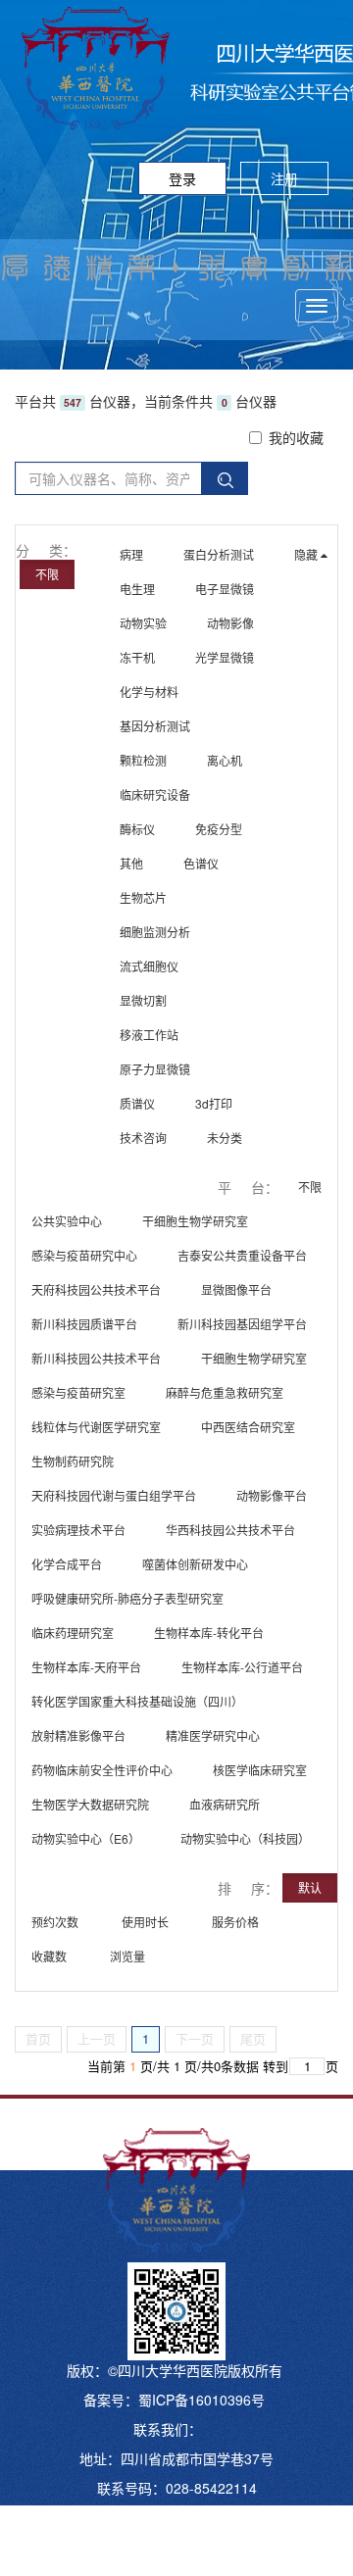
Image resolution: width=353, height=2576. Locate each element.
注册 (284, 178)
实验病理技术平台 (78, 1530)
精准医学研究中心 (213, 1735)
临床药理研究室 (73, 1633)
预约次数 (56, 1922)
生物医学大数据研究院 (90, 1804)
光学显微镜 (225, 657)
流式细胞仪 (149, 966)
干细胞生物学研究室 (195, 1221)
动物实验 (143, 623)
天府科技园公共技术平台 (96, 1289)
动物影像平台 (272, 1495)
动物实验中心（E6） (86, 1838)
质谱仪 (137, 1103)
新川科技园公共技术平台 (96, 1358)
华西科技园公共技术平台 (230, 1530)
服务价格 (237, 1922)
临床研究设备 (155, 794)
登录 (182, 178)
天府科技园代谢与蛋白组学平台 (114, 1495)
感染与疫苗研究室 (78, 1392)
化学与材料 (149, 692)
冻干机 (137, 657)
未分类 (225, 1138)
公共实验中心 (67, 1221)
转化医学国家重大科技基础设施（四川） (137, 1701)
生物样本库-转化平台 (209, 1633)
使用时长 (147, 1922)
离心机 (225, 760)
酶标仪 (137, 829)
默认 (310, 1887)
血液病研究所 (225, 1804)
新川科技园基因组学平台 (242, 1324)
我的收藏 (296, 437)
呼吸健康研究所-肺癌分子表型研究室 (127, 1598)
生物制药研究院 (73, 1461)
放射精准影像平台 (78, 1735)
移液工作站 (149, 1035)
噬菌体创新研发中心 (195, 1564)
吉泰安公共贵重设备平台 (242, 1255)
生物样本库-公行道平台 (242, 1667)
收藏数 (50, 1956)
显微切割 (143, 1000)
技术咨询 (143, 1138)
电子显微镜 (225, 589)
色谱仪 (201, 863)
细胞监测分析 (155, 932)
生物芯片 (143, 897)
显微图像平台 (236, 1289)
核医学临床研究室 (260, 1770)
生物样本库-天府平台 (86, 1667)
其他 (131, 863)
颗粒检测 (143, 760)
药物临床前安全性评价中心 (102, 1770)
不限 (47, 574)
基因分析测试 (155, 726)
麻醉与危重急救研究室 (225, 1392)
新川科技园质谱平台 (84, 1324)
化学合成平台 (67, 1564)
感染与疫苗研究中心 (84, 1255)
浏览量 (129, 1956)
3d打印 (214, 1103)
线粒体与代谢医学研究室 (96, 1427)
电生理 (137, 589)
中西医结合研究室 (248, 1427)
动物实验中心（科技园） (245, 1838)
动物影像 (230, 623)
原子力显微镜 (155, 1069)
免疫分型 (219, 829)
